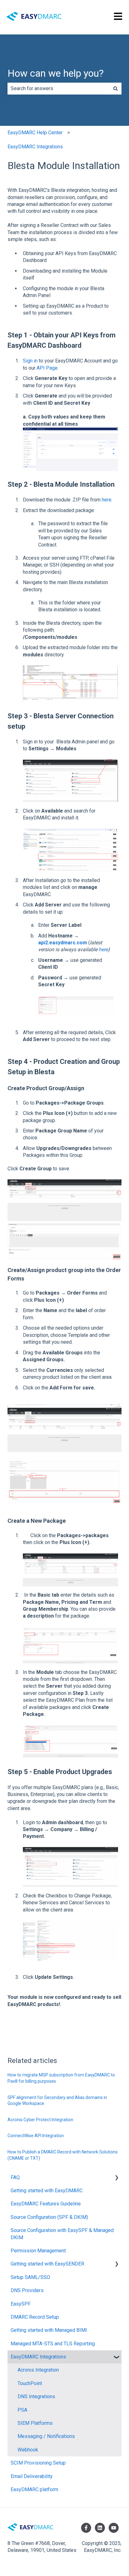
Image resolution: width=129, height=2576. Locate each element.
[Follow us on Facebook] (86, 2528)
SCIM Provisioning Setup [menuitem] (38, 2463)
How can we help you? (56, 73)
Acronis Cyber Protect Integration (40, 2120)
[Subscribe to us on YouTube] (114, 2528)
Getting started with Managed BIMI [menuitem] (49, 2330)
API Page (47, 368)
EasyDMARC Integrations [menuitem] (38, 2357)
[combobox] (59, 89)
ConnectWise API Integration (36, 2136)
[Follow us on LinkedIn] (100, 2528)
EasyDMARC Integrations (35, 147)
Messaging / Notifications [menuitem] (46, 2436)
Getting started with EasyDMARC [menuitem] (47, 2191)
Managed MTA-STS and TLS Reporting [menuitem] (53, 2344)
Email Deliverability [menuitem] (32, 2476)
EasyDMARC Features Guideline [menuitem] (46, 2204)
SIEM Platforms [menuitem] (35, 2423)
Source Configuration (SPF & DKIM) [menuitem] (49, 2217)
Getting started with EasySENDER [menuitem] (47, 2264)
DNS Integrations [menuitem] (36, 2396)
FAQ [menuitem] (15, 2177)
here (107, 500)
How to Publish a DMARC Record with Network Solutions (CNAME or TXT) (63, 2155)
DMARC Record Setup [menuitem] (35, 2317)
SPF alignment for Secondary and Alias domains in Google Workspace (57, 2101)
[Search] (116, 89)
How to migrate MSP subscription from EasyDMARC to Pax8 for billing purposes (61, 2078)
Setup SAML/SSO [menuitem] (30, 2277)
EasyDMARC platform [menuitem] (34, 2489)
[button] (116, 2178)
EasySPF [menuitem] (21, 2304)
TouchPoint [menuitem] (30, 2383)
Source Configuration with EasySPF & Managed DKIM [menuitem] (62, 2234)
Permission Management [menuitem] (38, 2251)
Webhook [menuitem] (28, 2450)
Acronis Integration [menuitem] (38, 2370)
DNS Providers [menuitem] (27, 2290)
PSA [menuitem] (22, 2410)
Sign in (30, 361)
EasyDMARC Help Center (35, 133)
